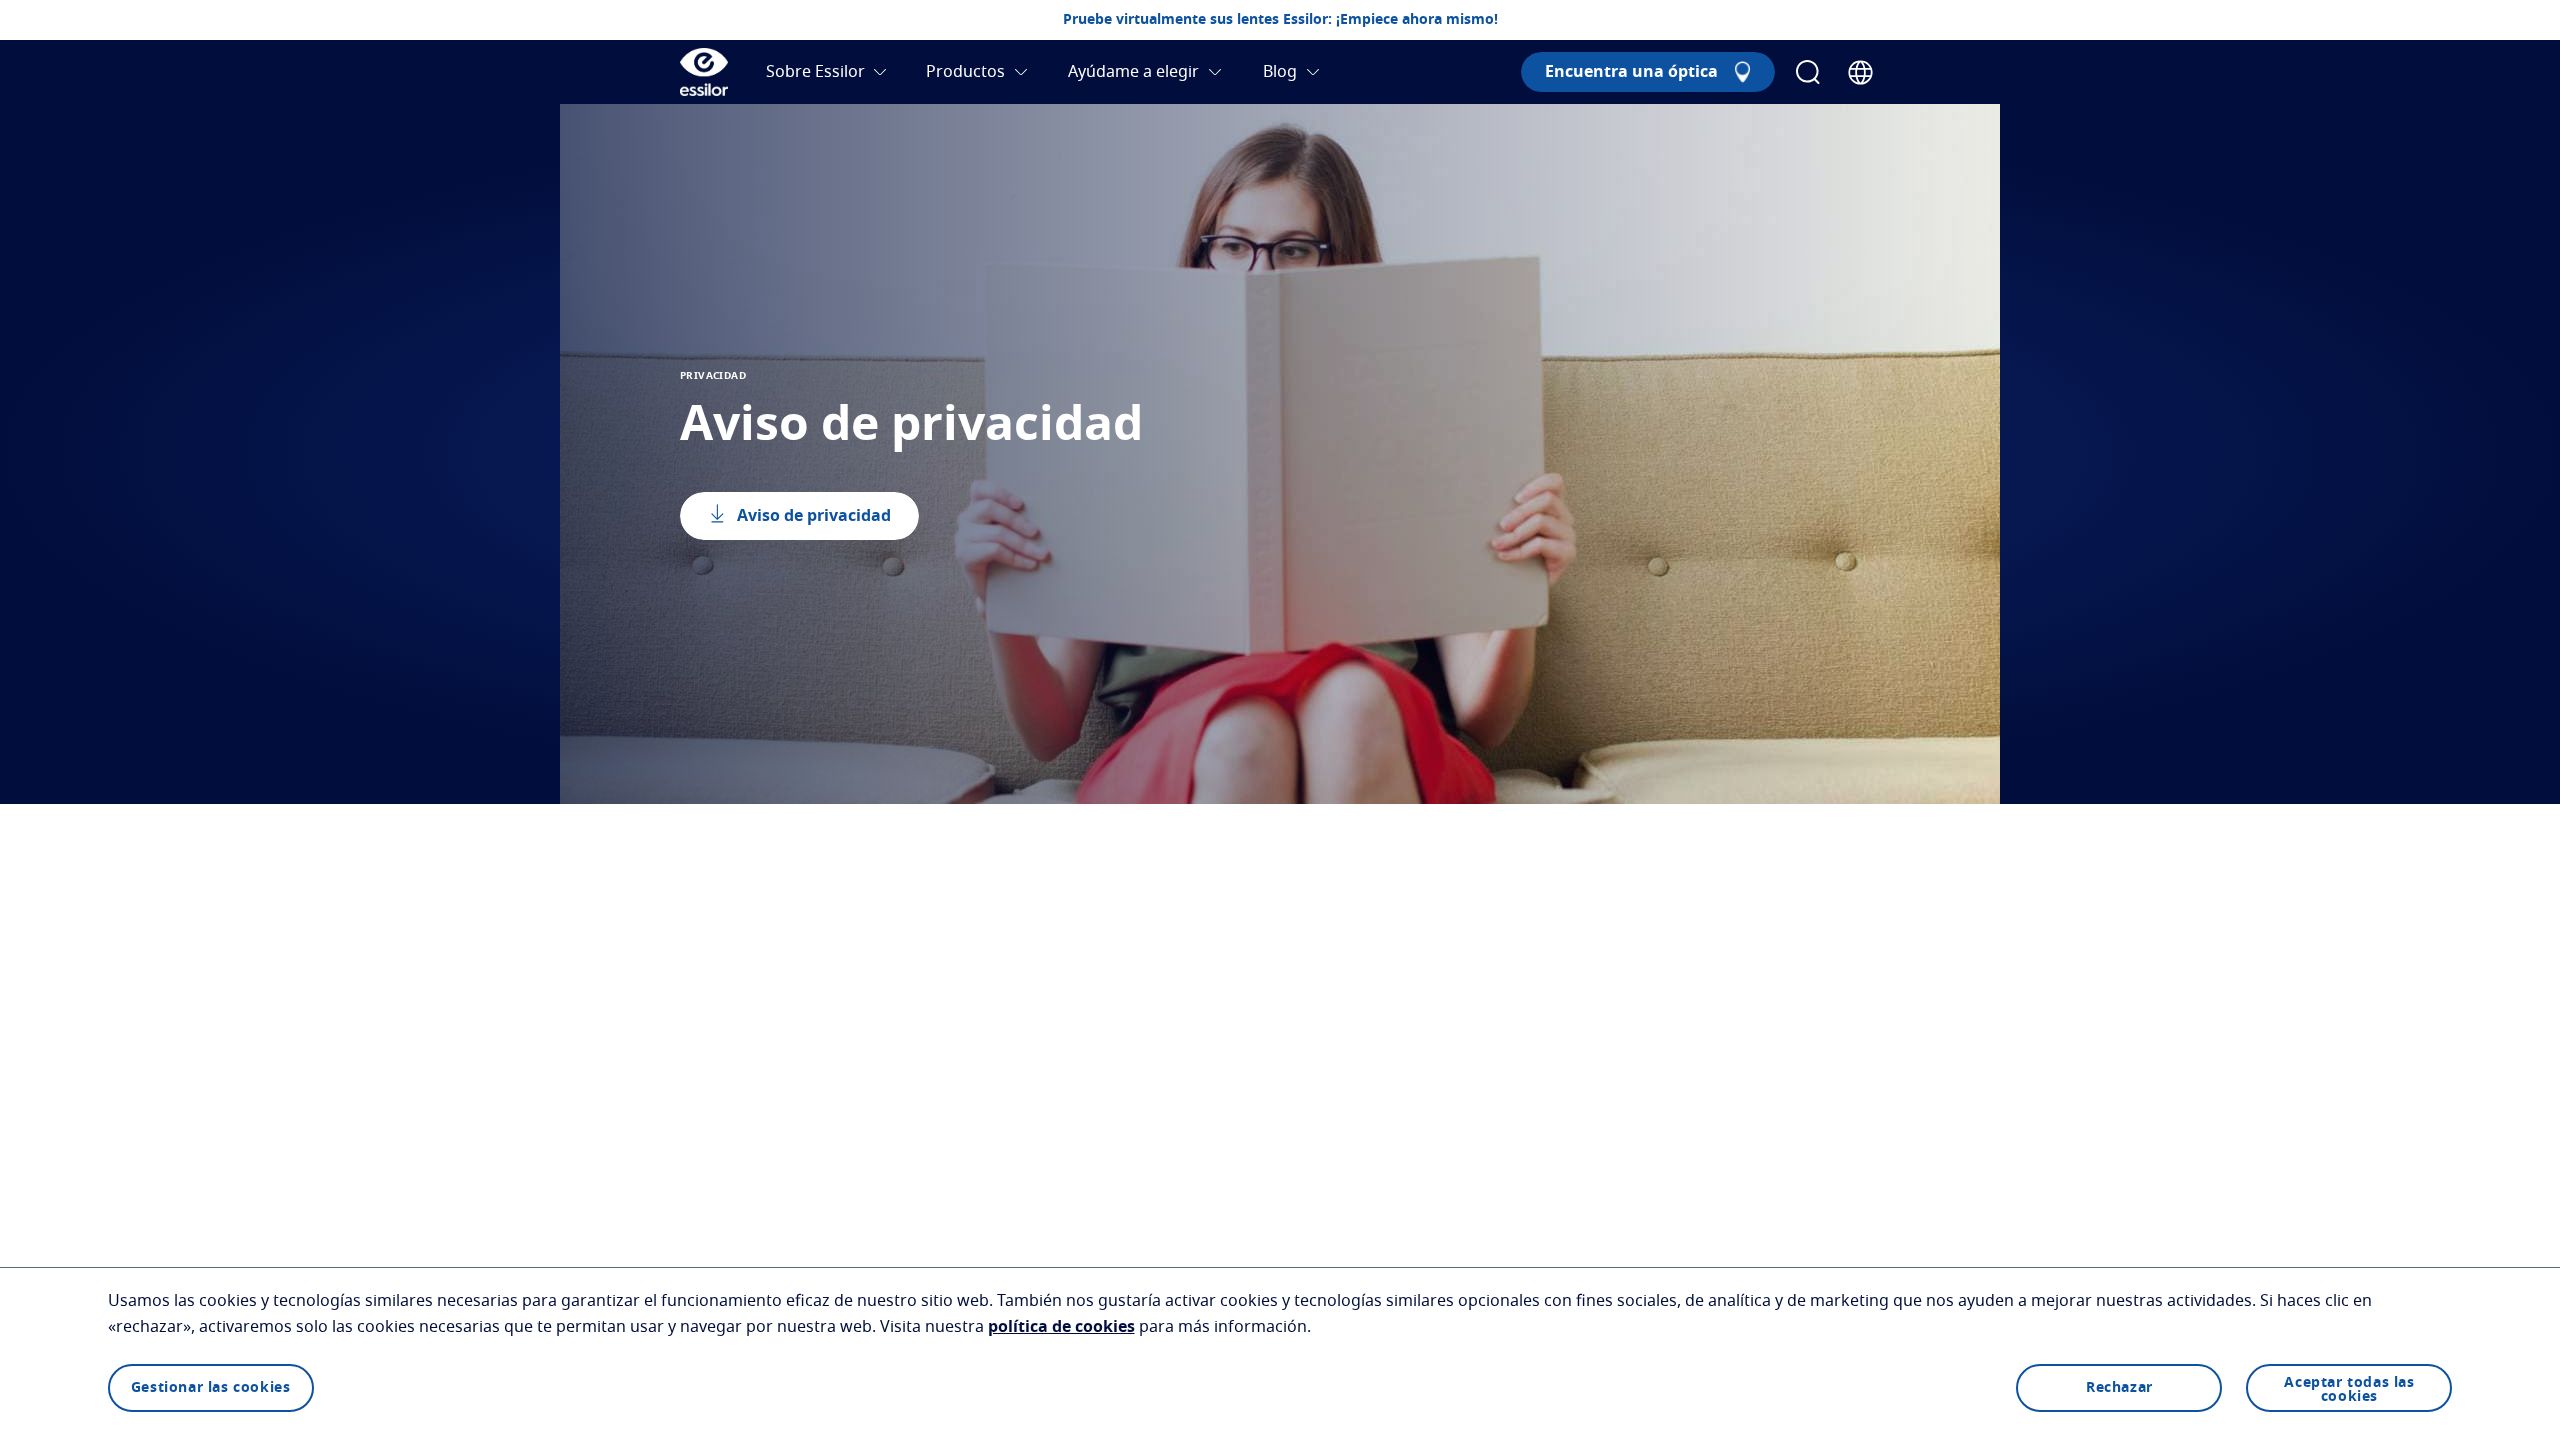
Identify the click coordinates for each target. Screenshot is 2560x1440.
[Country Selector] (1860, 72)
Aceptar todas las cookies (2349, 1390)
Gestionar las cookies (211, 1388)
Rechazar (2119, 1388)
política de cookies (1061, 1327)
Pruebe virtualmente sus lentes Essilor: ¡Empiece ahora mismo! (1280, 20)
